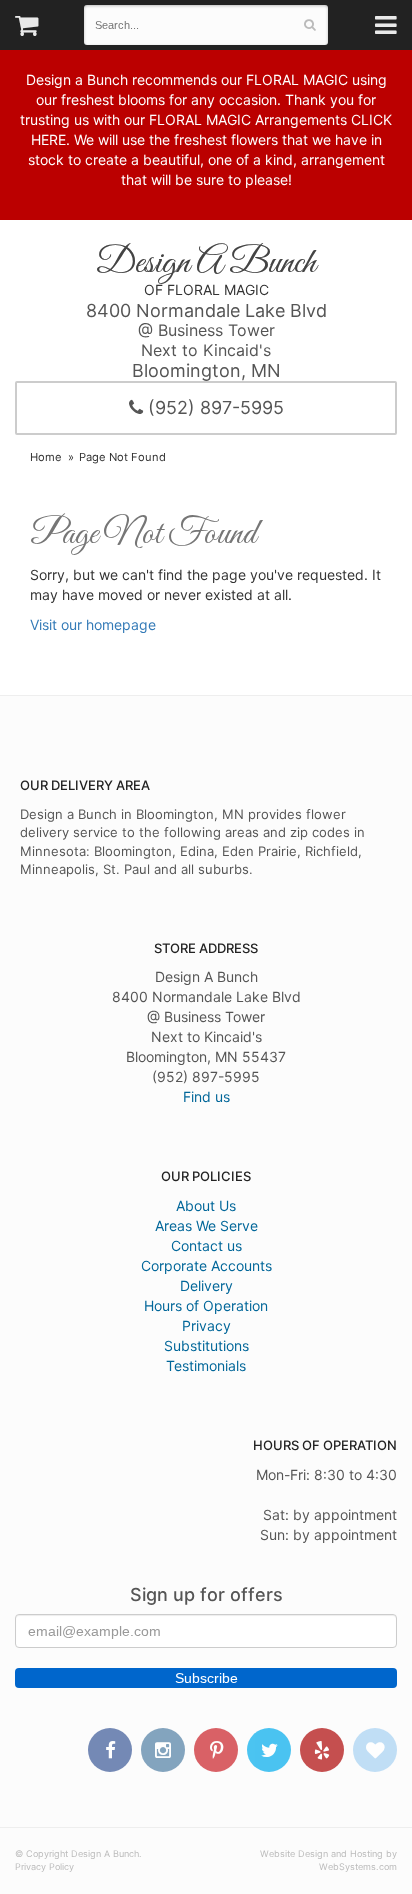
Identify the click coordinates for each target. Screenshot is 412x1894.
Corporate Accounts (206, 1265)
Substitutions (206, 1345)
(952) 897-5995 (213, 407)
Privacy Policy (44, 1866)
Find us (206, 1096)
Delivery (206, 1285)
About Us (206, 1205)
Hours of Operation (206, 1305)
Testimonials (206, 1365)
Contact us (206, 1245)
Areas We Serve (206, 1225)
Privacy (206, 1325)
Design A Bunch (206, 263)
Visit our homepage (93, 624)
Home (46, 457)
